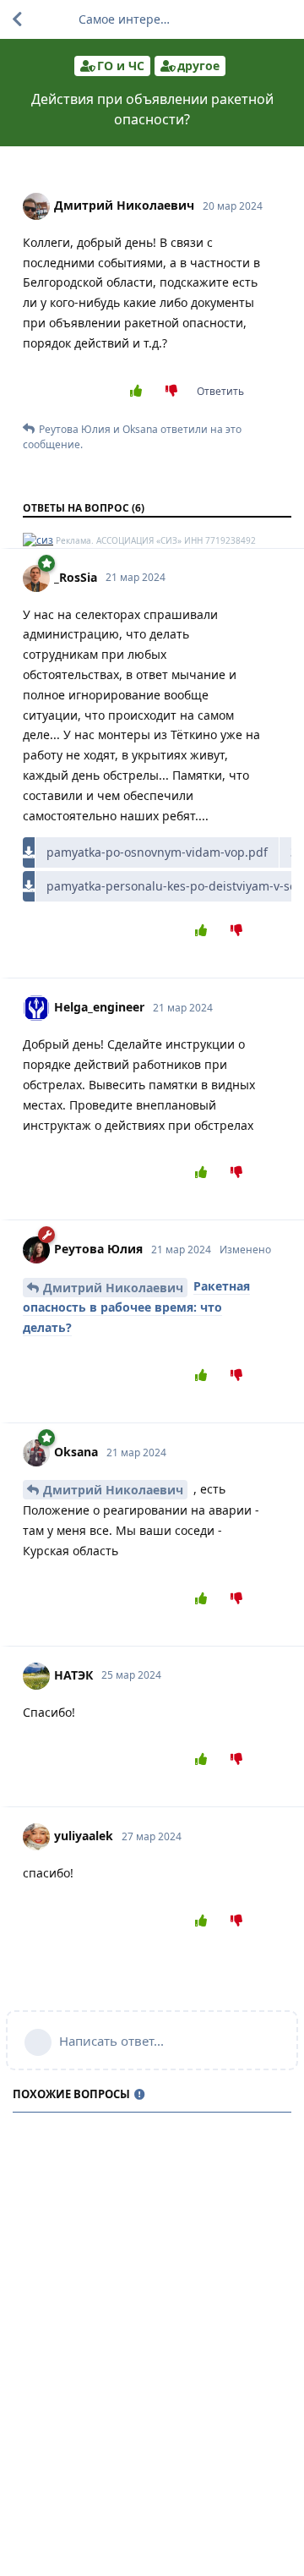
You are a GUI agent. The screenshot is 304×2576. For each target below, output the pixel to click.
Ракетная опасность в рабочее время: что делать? (136, 1307)
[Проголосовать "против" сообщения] (175, 392)
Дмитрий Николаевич (113, 1288)
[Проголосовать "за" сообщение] (139, 392)
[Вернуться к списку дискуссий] (17, 19)
